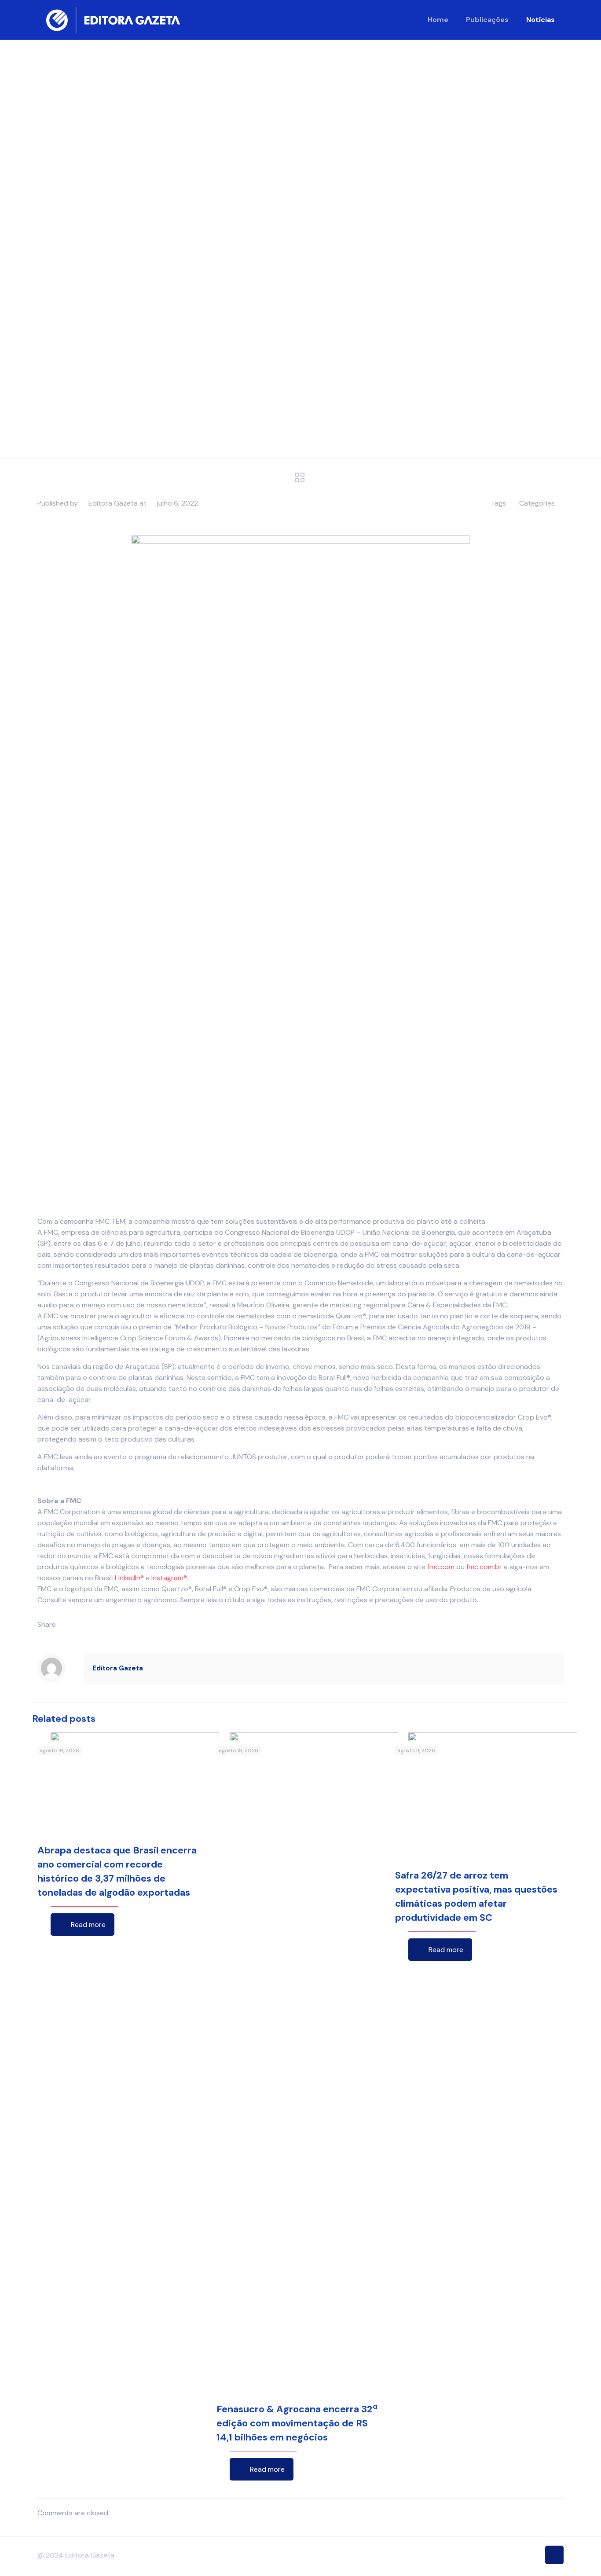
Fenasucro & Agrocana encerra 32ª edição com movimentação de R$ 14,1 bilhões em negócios (297, 2423)
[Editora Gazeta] (113, 20)
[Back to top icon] (554, 2555)
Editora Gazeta (113, 503)
